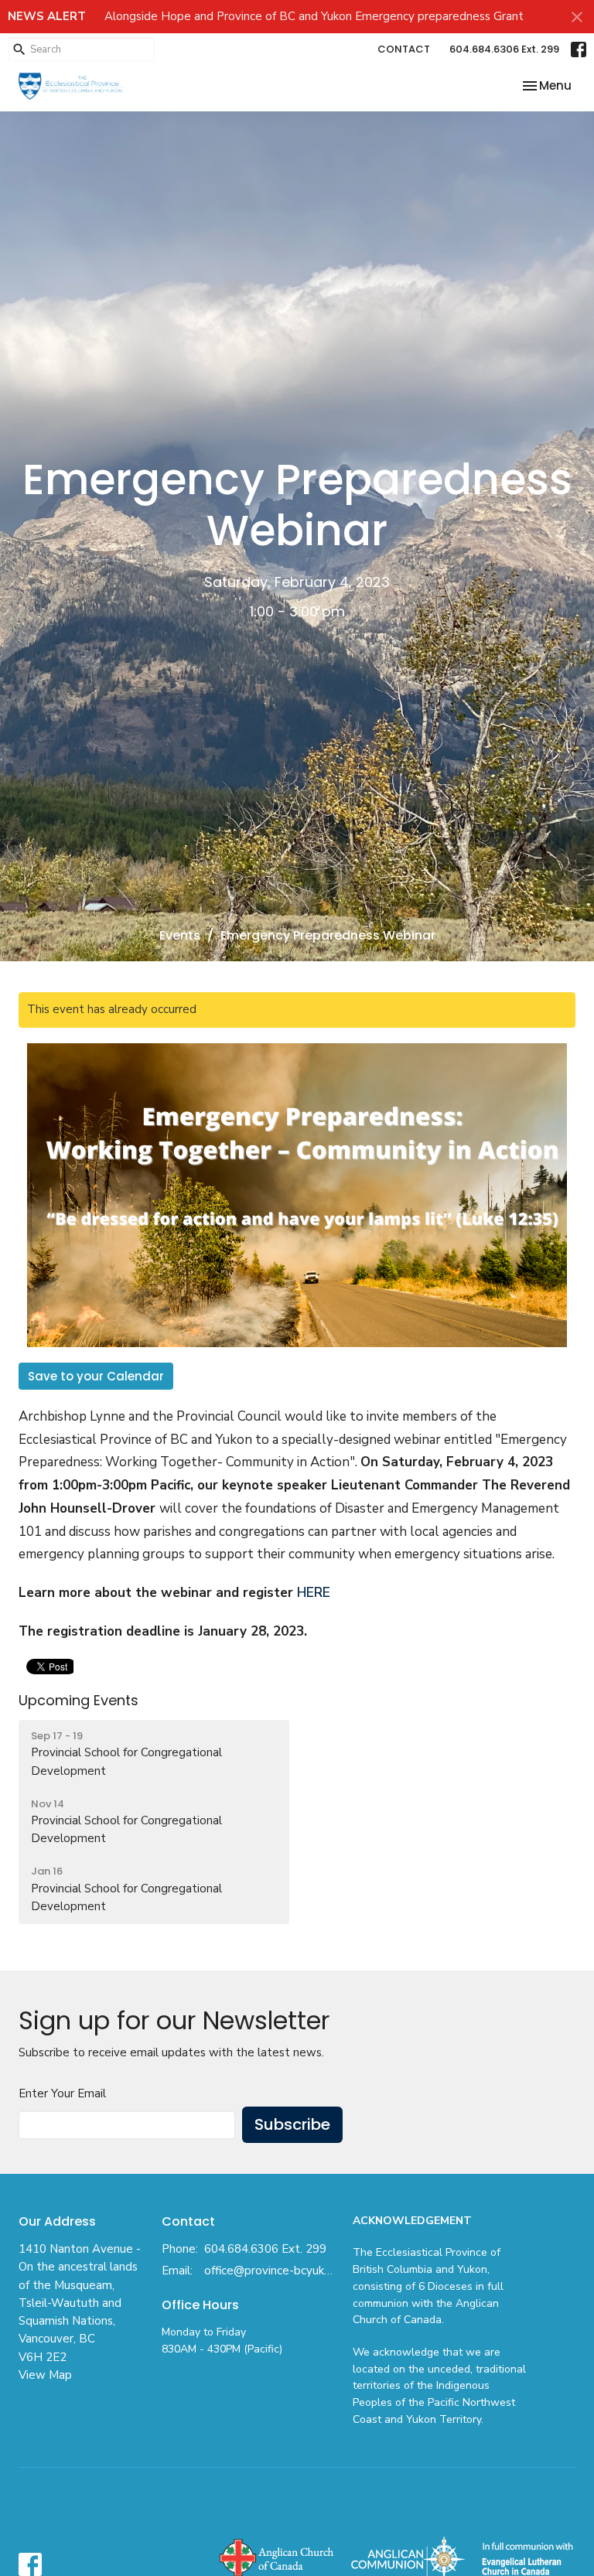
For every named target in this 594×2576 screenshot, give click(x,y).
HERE (314, 1593)
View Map (45, 2375)
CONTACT (404, 49)
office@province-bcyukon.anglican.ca (271, 2271)
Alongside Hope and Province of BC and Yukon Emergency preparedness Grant (314, 16)
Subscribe (292, 2124)
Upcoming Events (79, 1700)
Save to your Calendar (96, 1376)
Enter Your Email (62, 2093)
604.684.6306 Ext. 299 (504, 49)
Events (180, 935)
